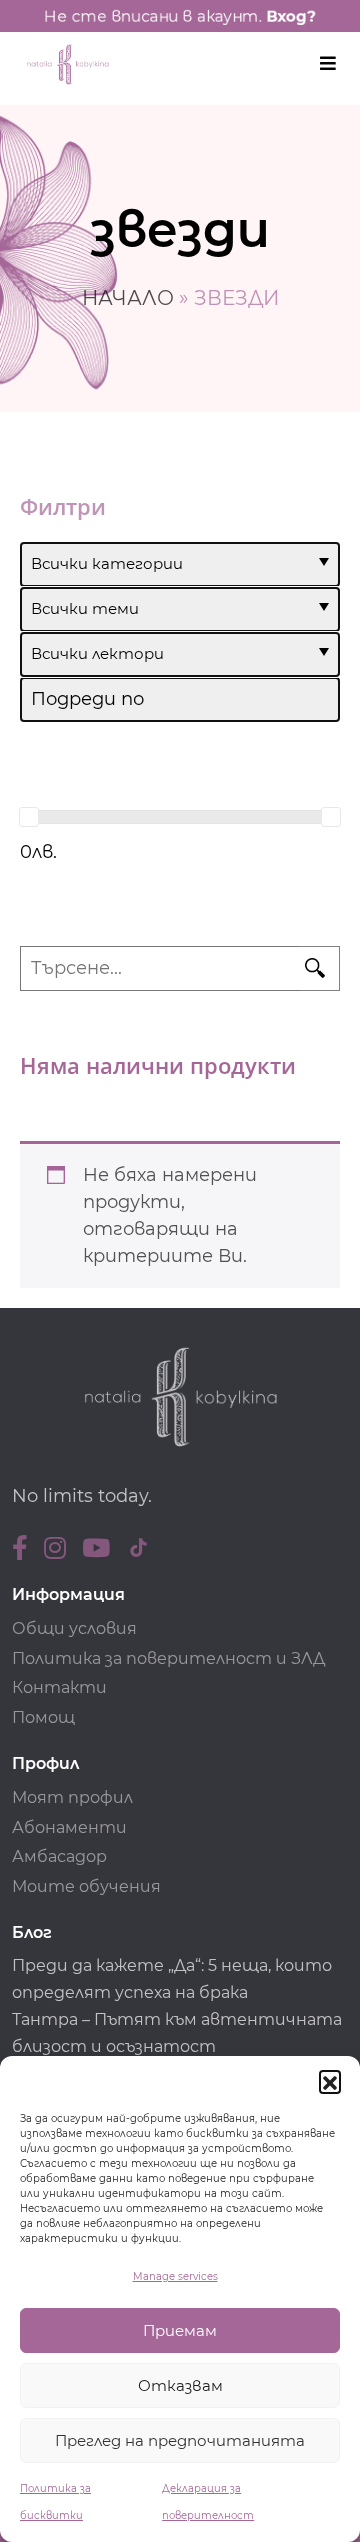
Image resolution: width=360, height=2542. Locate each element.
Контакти (59, 1687)
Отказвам (180, 2385)
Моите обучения (86, 1886)
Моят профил (72, 1797)
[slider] (29, 817)
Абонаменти (69, 1827)
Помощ (43, 1717)
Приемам (180, 2330)
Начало (128, 298)
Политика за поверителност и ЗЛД (168, 1658)
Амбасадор (59, 1856)
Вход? (291, 16)
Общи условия (74, 1628)
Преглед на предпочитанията (180, 2440)
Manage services (175, 2276)
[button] (330, 2081)
